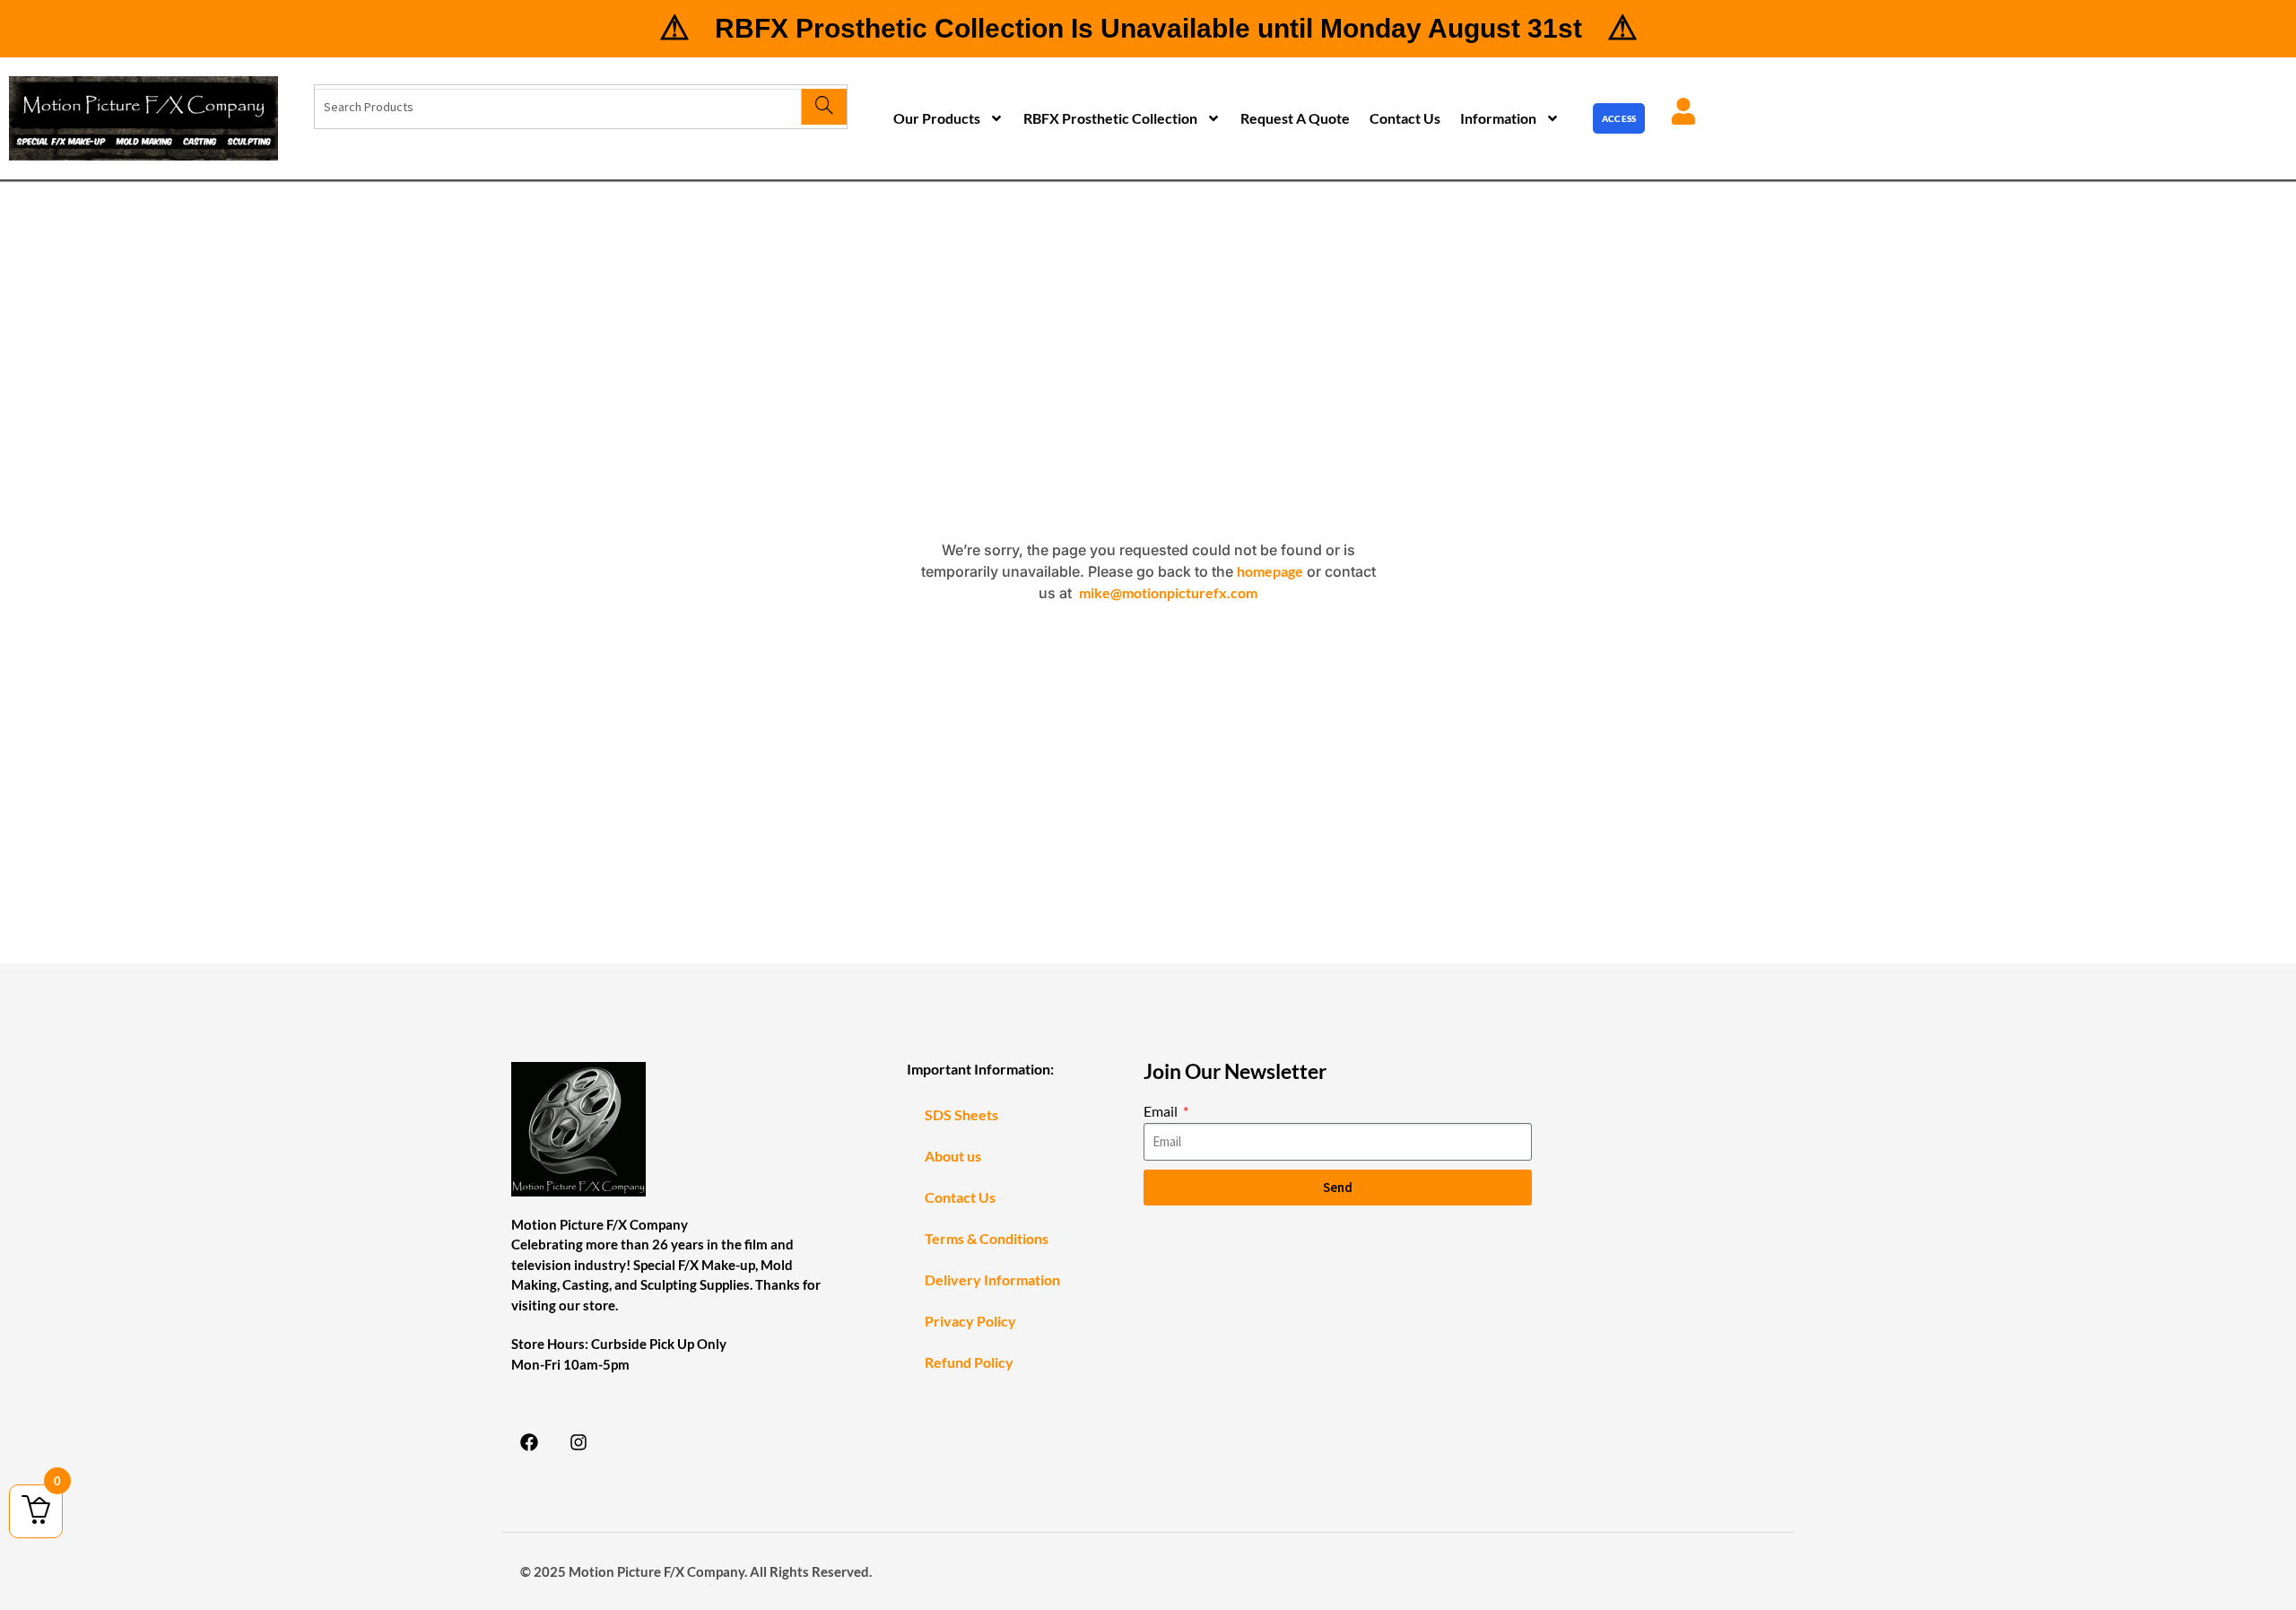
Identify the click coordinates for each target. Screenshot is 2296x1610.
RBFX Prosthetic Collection (1110, 118)
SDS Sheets (961, 1114)
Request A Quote (1295, 118)
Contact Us (1405, 118)
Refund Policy (969, 1362)
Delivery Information (992, 1279)
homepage (1270, 571)
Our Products (937, 118)
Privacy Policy (970, 1321)
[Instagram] (578, 1442)
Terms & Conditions (987, 1238)
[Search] (824, 107)
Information (1498, 118)
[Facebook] (529, 1442)
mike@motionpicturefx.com (1168, 592)
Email (1162, 1111)
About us (953, 1156)
